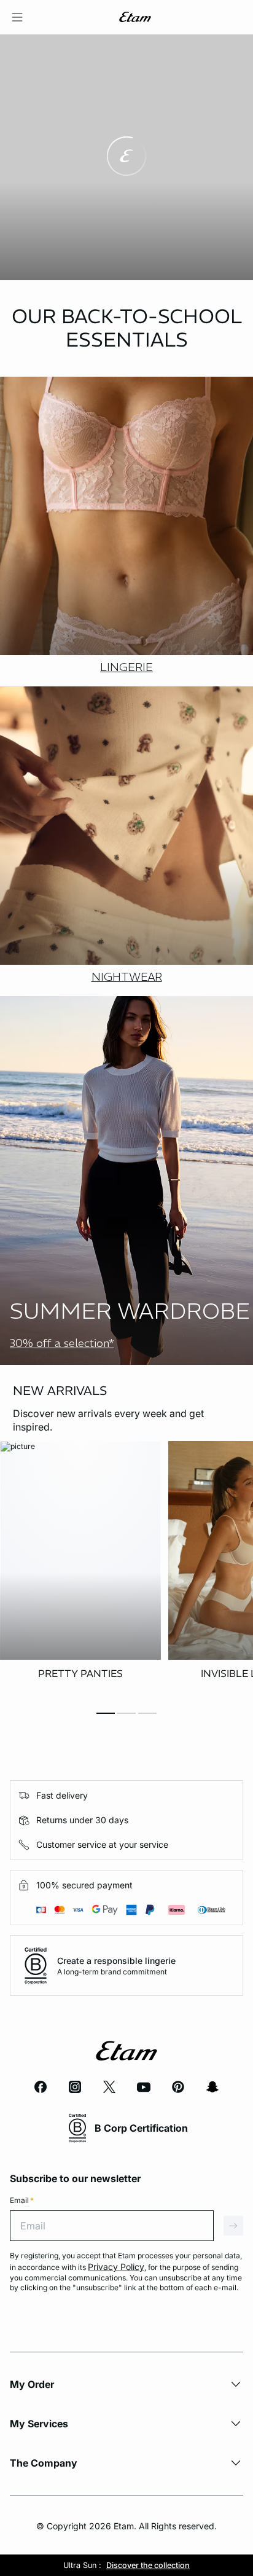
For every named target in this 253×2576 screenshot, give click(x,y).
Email (22, 2200)
